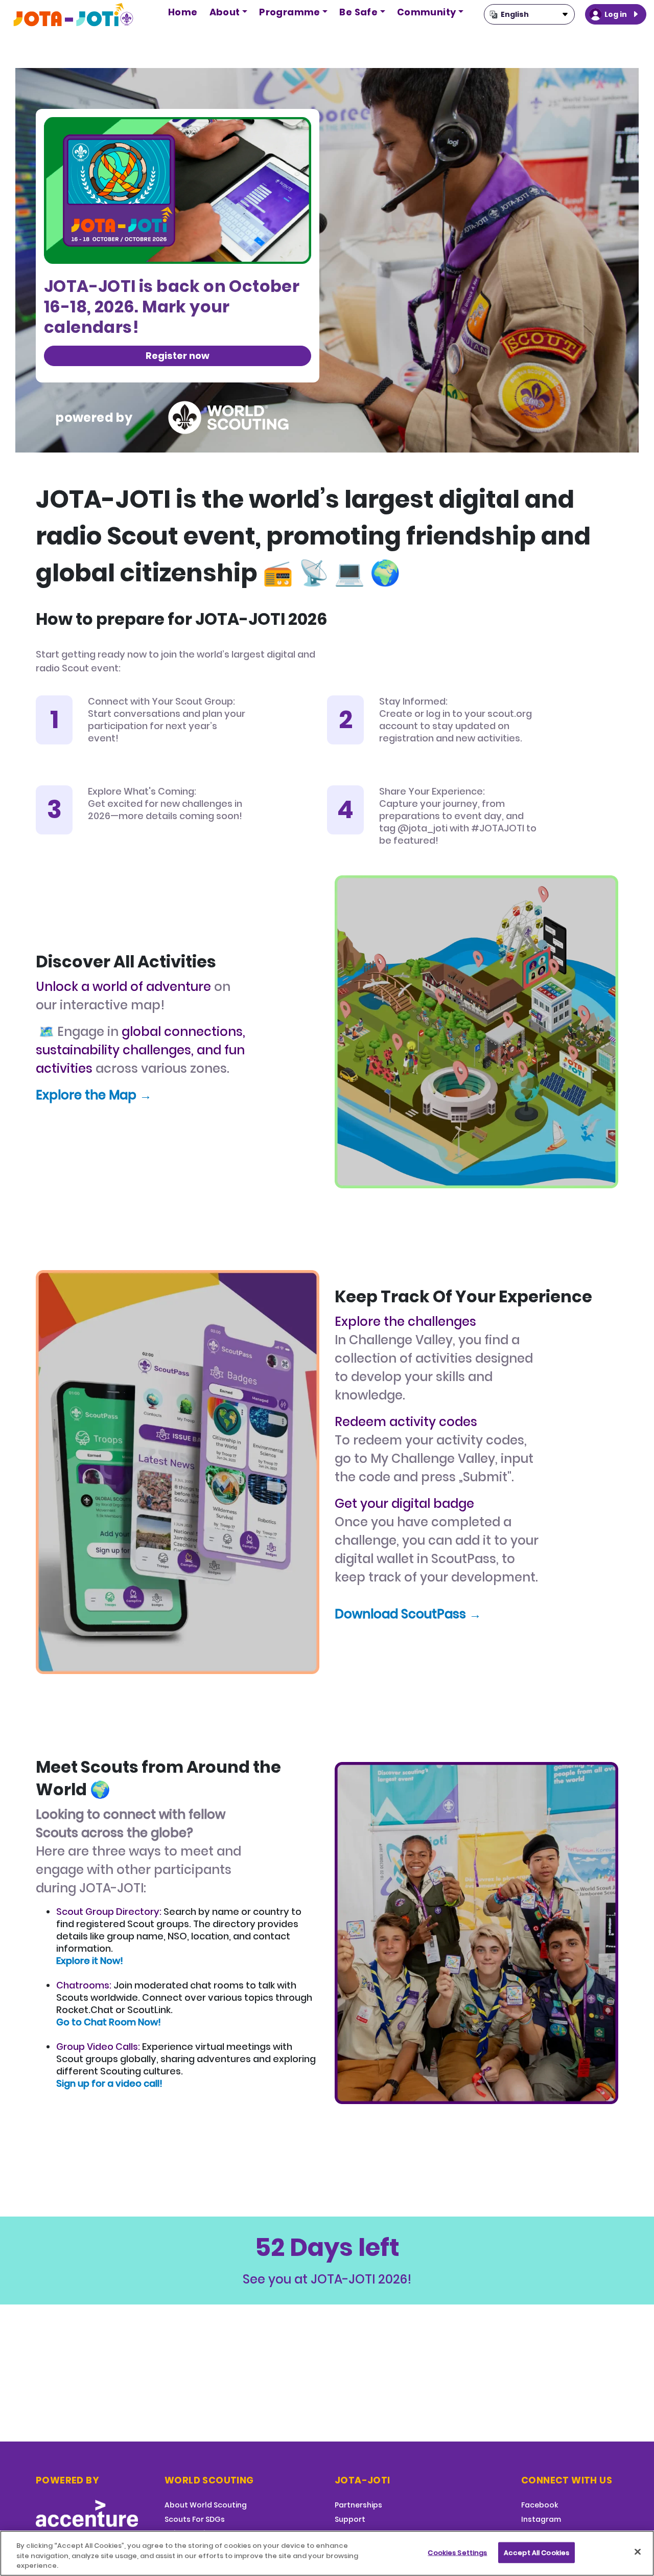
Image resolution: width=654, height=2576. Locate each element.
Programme (290, 12)
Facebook (540, 2505)
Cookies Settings (457, 2552)
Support (350, 2519)
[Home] (74, 15)
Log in (616, 14)
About (225, 12)
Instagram (541, 2519)
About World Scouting (206, 2505)
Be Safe (358, 12)
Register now (178, 356)
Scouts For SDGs (195, 2519)
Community (427, 12)
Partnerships (358, 2505)
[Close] (638, 2551)
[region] (327, 2553)
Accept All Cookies (536, 2552)
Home (183, 12)
